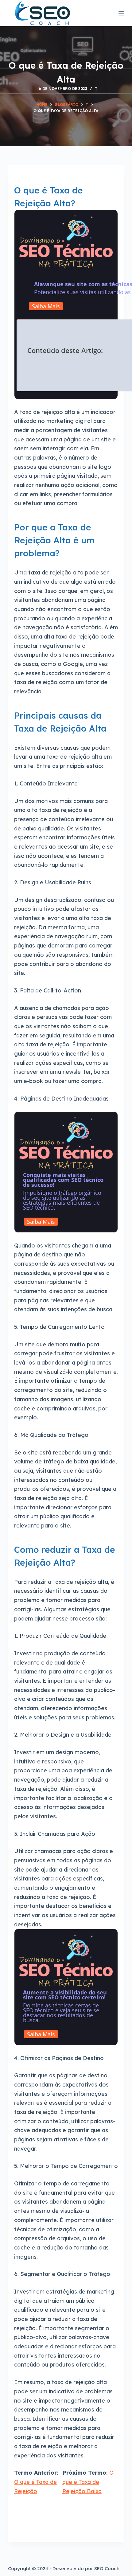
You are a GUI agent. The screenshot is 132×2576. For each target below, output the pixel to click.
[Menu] (121, 13)
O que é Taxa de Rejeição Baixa (88, 2482)
